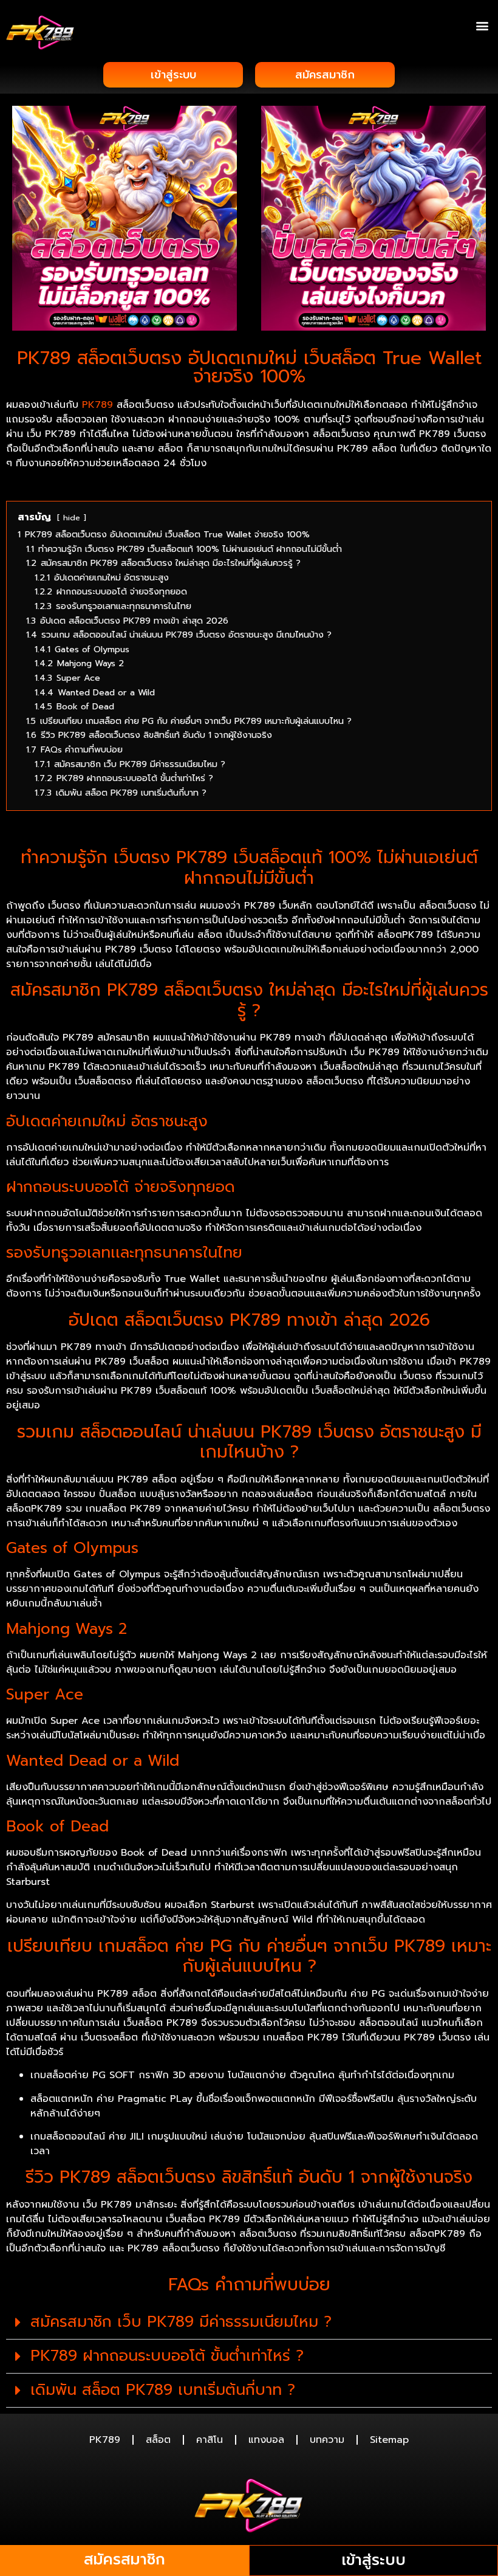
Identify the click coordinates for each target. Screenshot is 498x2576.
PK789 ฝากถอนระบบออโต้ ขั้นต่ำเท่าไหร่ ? (167, 2356)
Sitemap (389, 2440)
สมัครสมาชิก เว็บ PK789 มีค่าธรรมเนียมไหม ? (181, 2322)
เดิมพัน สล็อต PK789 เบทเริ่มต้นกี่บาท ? (163, 2390)
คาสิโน (210, 2440)
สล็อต (158, 2440)
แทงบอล (266, 2440)
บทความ (327, 2440)
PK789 (105, 2440)
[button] (482, 25)
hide (72, 518)
